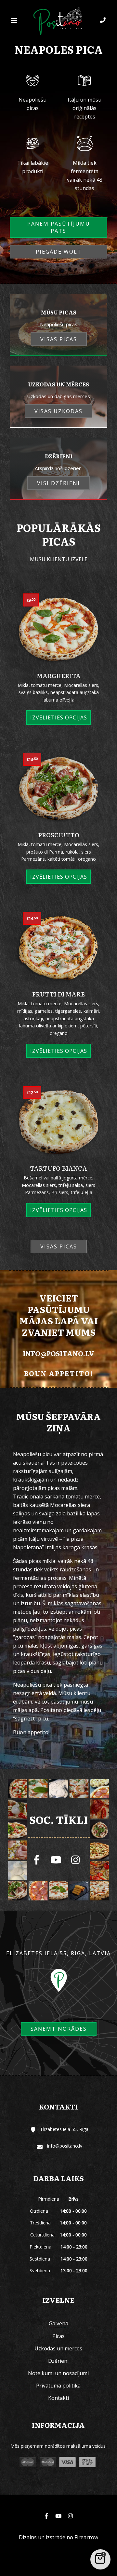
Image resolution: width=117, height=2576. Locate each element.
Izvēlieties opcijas (59, 717)
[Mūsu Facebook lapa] (36, 1860)
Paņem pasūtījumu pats (59, 227)
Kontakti (58, 2398)
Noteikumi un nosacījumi (58, 2373)
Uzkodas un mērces (58, 2348)
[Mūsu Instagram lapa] (70, 2516)
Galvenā (58, 2323)
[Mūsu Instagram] (75, 1860)
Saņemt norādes (59, 2029)
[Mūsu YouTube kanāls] (56, 1860)
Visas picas (59, 1246)
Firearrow (86, 2537)
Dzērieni (58, 2361)
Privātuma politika (58, 2386)
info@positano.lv (58, 1353)
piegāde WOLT (59, 252)
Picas (58, 2336)
